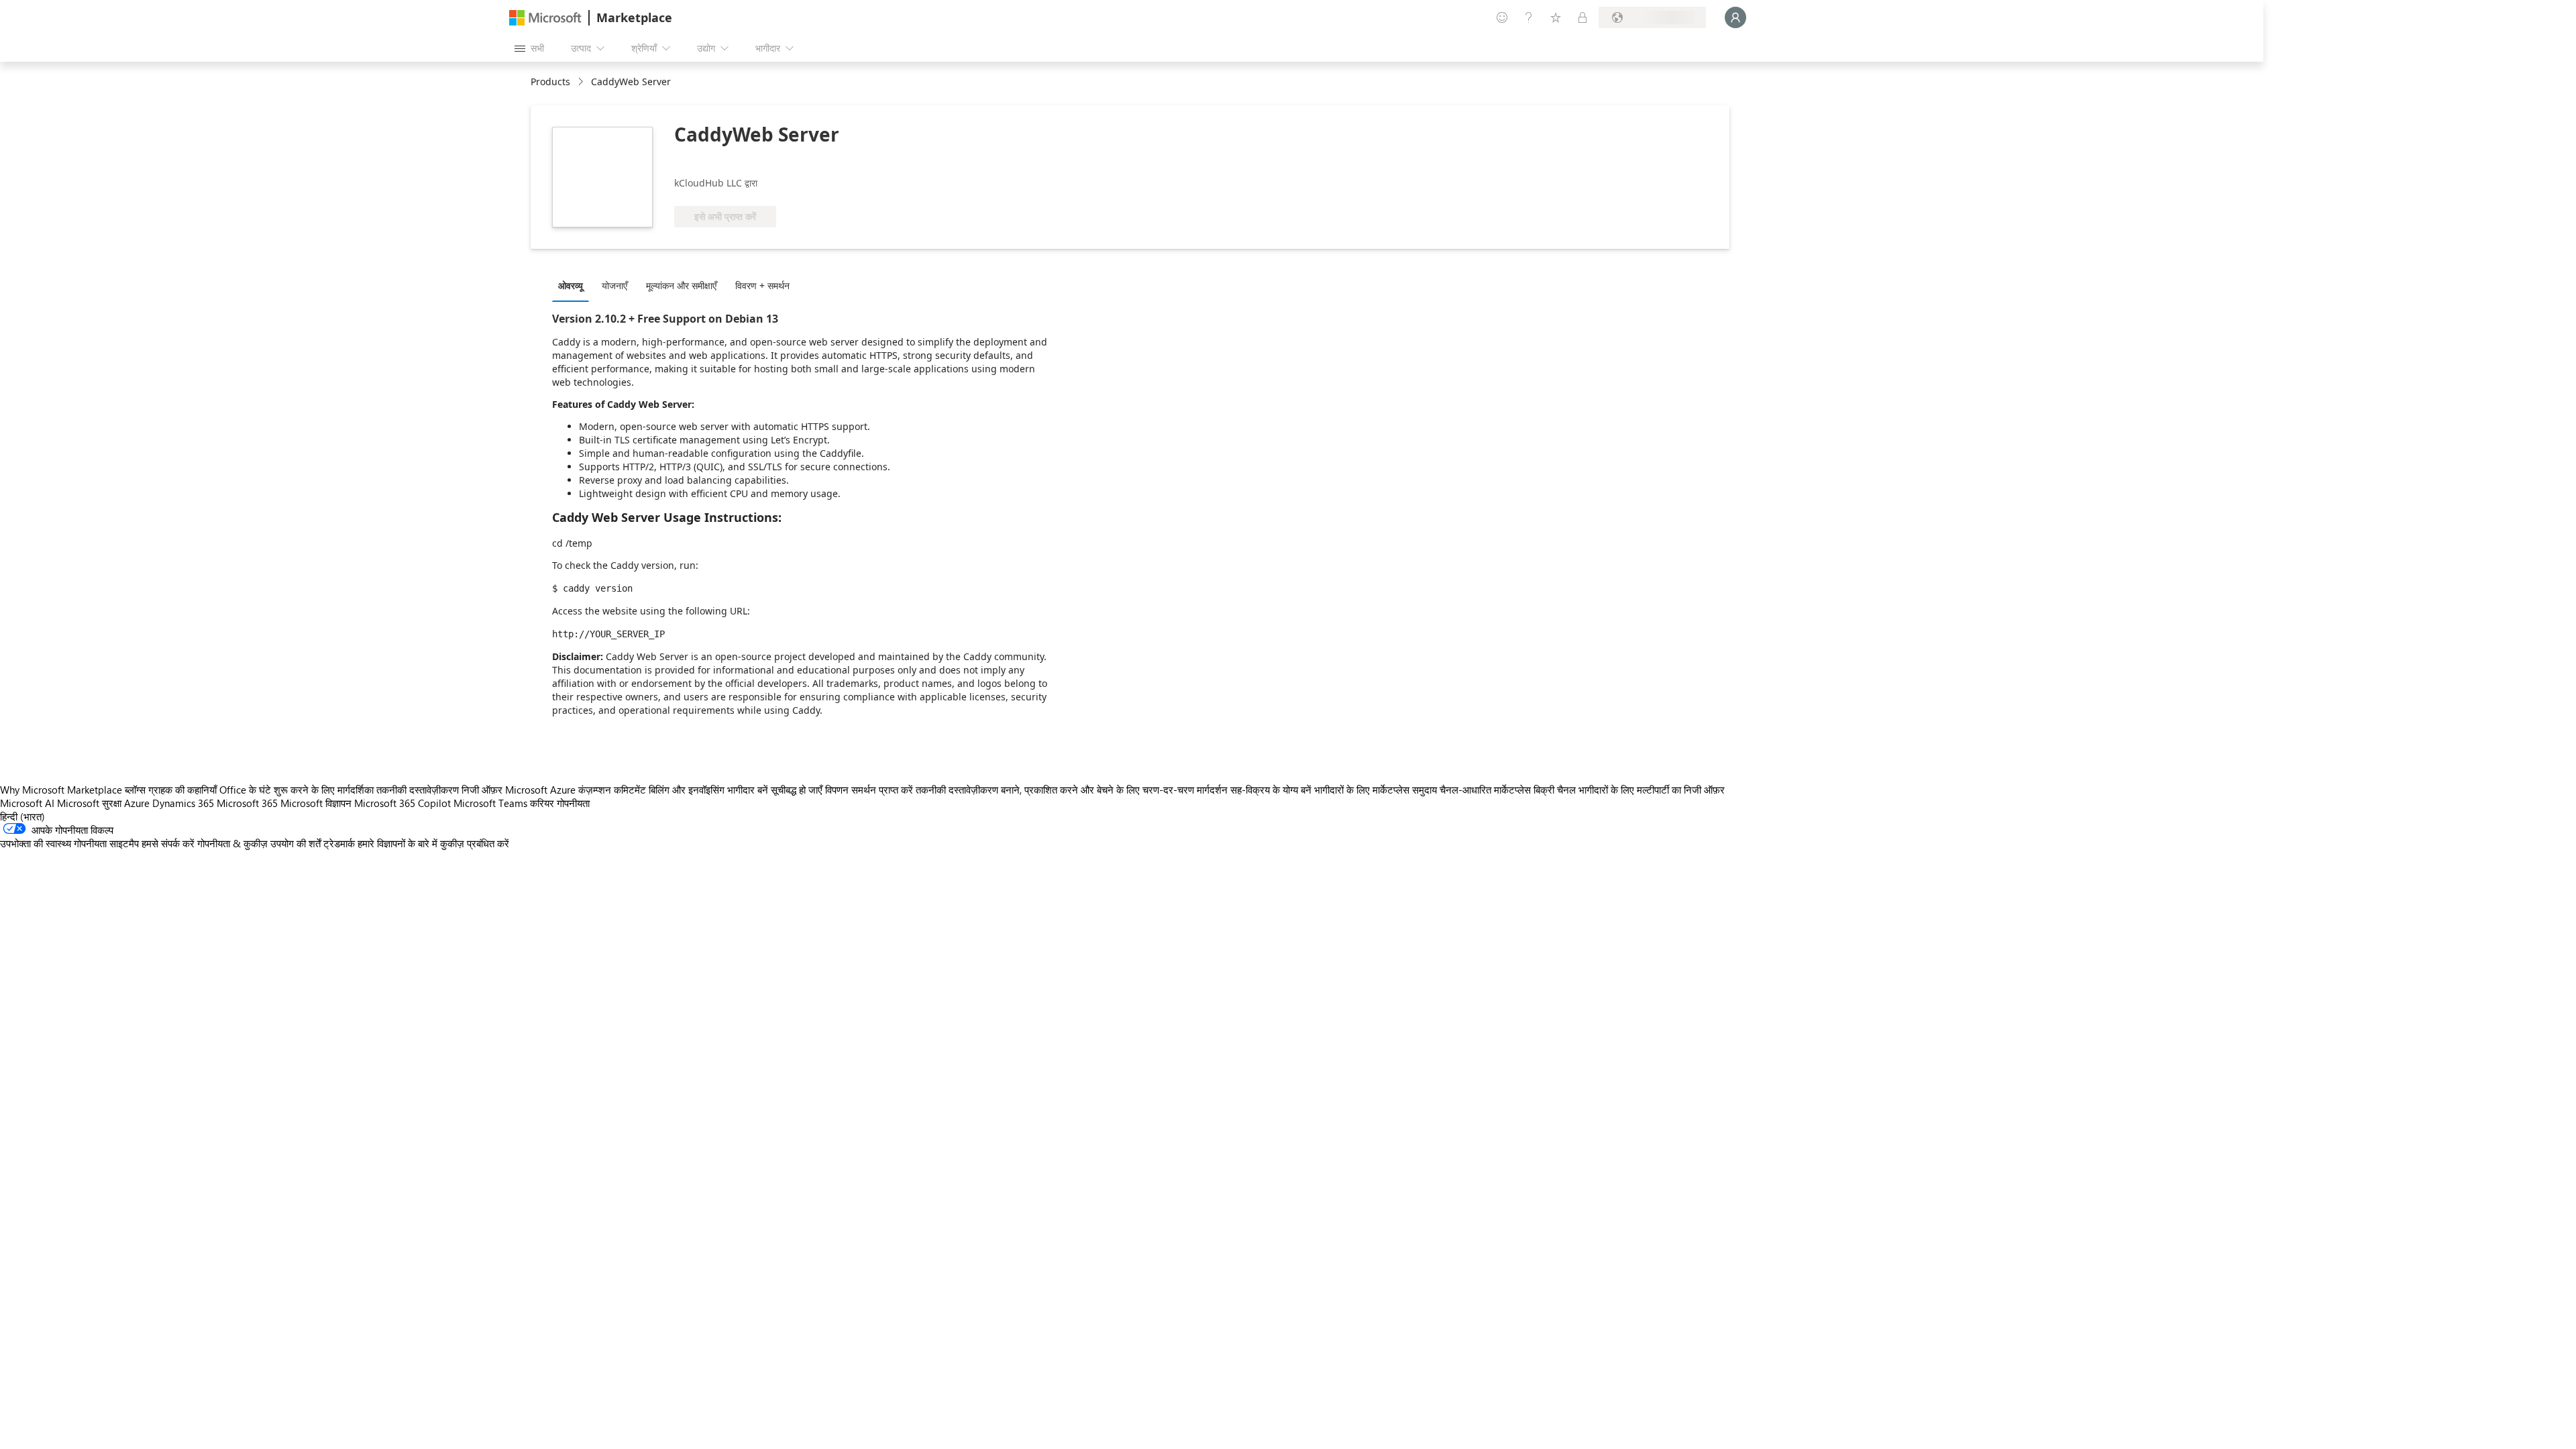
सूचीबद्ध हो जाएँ (797, 790)
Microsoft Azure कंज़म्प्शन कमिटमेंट (577, 790)
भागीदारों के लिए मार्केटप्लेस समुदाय (1376, 790)
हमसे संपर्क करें (168, 843)
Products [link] (550, 82)
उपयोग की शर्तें (296, 843)
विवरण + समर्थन (762, 285)
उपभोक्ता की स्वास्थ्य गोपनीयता (53, 843)
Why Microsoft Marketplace (61, 790)
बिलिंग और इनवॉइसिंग (687, 790)
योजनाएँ (614, 285)
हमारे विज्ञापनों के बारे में (397, 843)
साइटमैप (124, 843)
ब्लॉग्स (135, 790)
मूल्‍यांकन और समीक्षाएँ (681, 285)
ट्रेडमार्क (339, 843)
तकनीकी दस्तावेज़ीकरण (418, 790)
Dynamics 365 (183, 803)
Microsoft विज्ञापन (316, 803)
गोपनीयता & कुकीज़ (232, 843)
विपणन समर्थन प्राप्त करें (869, 790)
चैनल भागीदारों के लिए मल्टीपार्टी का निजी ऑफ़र (1641, 790)
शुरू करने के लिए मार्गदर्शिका (324, 790)
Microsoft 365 (247, 803)
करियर (542, 803)
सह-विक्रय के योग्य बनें (1271, 790)
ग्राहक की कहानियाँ (182, 790)
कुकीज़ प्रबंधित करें (475, 843)
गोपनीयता (573, 803)
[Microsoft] (545, 18)
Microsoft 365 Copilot (402, 803)
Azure (137, 803)
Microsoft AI (27, 803)
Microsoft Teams (490, 803)
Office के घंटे (245, 790)
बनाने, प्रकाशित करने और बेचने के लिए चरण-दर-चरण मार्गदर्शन (1114, 790)
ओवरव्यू (571, 285)
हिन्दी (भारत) (22, 816)
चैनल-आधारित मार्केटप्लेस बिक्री (1497, 790)
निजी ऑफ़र (482, 790)
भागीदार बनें (748, 790)
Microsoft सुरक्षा (89, 803)
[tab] (574, 285)
